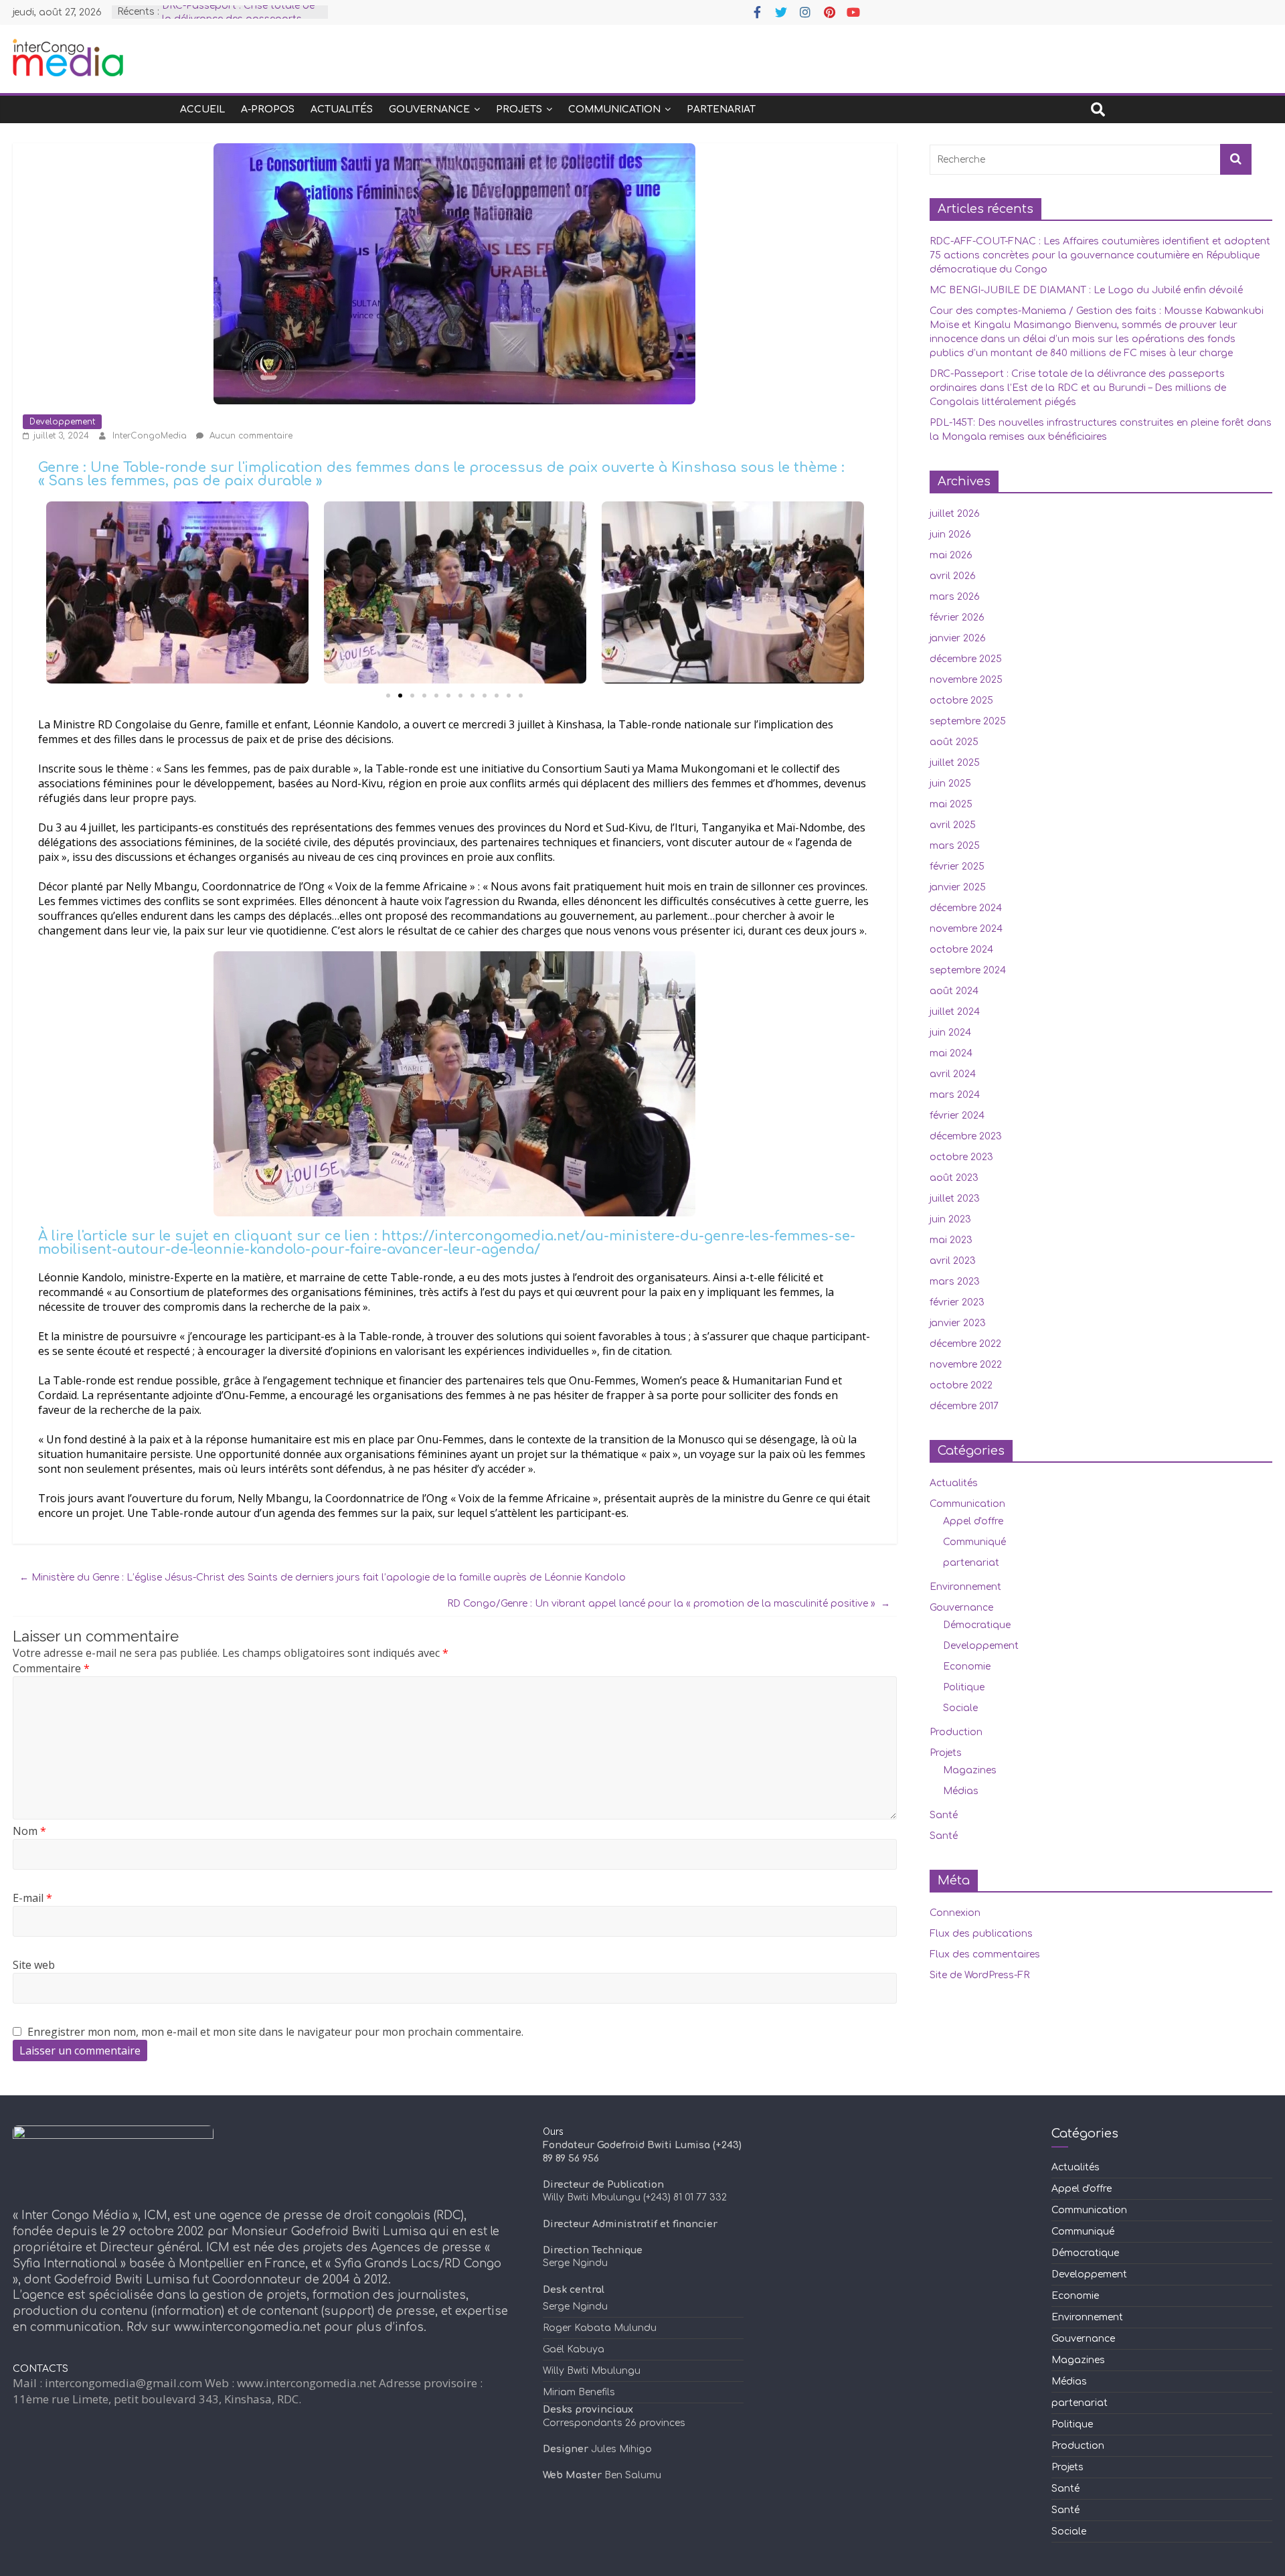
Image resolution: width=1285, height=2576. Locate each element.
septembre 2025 (968, 721)
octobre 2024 (961, 950)
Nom (29, 1831)
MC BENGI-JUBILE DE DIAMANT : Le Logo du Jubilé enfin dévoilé (1086, 290)
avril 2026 (953, 576)
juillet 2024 (955, 1012)
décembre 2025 (966, 659)
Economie (967, 1667)
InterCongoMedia (151, 436)
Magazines (970, 1770)
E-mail (32, 1898)
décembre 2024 (966, 908)
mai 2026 (951, 555)
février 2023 (957, 1302)
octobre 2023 (961, 1157)
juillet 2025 (955, 763)
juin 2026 (950, 535)
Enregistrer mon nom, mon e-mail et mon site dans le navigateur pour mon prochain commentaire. (275, 2032)
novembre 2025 (966, 680)
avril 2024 (953, 1074)
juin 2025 (950, 784)
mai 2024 (951, 1053)
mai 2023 (951, 1240)
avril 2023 (953, 1261)
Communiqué (974, 1542)
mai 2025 (951, 804)
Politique (964, 1687)
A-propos (268, 109)
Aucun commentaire (250, 436)
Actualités (342, 109)
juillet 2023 (955, 1199)
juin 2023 (950, 1219)
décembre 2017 (964, 1406)
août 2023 (954, 1178)
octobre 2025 (961, 701)
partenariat (721, 109)
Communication (614, 109)
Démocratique (977, 1625)
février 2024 (957, 1116)
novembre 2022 (966, 1365)
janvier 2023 (958, 1323)
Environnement (965, 1587)
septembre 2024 (968, 970)
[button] (388, 696)
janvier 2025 (958, 887)
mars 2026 (955, 597)
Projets (519, 109)
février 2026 (957, 618)
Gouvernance (429, 109)
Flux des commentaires (985, 1954)
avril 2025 (953, 825)
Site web (34, 1965)
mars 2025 (955, 846)
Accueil (202, 109)
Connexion (955, 1913)
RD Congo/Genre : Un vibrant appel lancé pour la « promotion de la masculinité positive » (669, 1604)
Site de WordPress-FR (979, 1975)
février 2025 (957, 867)
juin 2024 (950, 1033)
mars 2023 (955, 1282)
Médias (961, 1791)
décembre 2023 (966, 1136)
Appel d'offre (973, 1521)
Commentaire (51, 1668)
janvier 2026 (958, 638)
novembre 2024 (966, 929)
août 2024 (954, 991)
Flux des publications (981, 1934)
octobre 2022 (961, 1385)
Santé (944, 1815)
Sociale (960, 1708)
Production (956, 1732)
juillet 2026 (955, 514)
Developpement (62, 422)
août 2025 (954, 742)
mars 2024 (955, 1095)
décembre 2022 (965, 1344)
